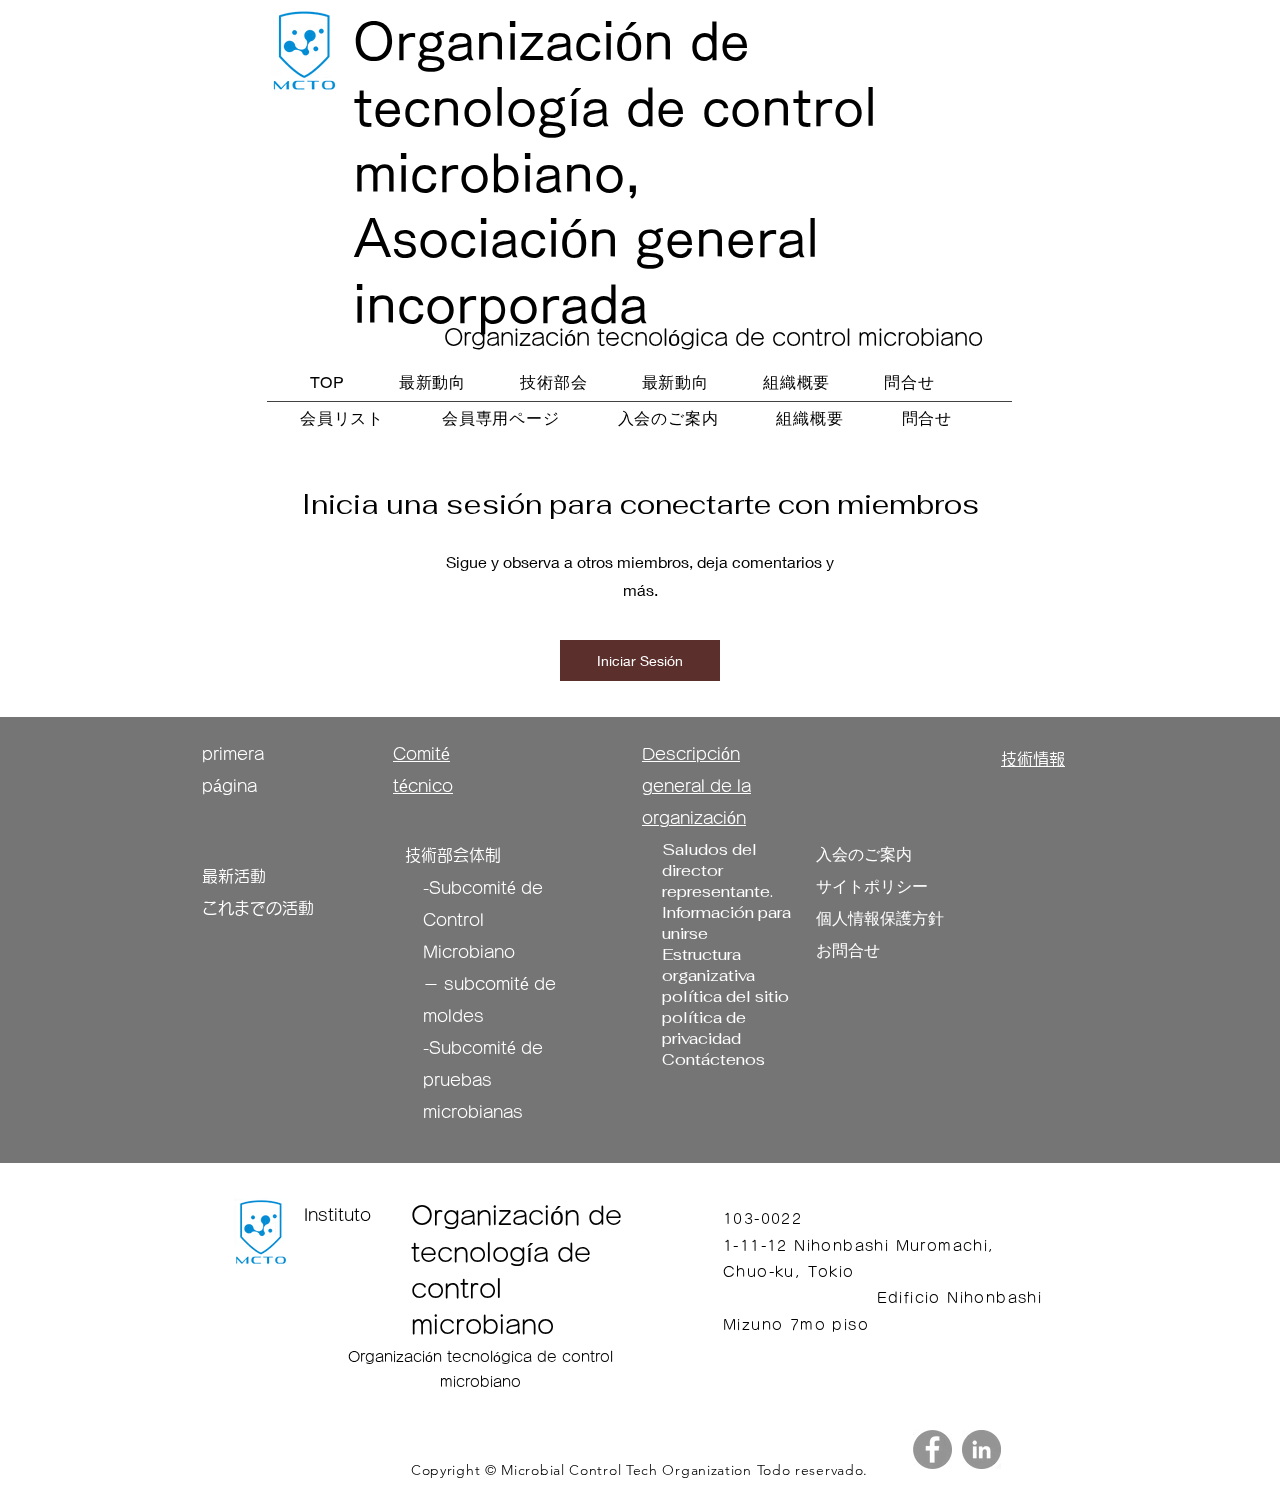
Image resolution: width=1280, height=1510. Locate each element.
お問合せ (848, 950)
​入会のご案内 (864, 854)
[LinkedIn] (981, 1449)
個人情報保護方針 (880, 918)
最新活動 (234, 876)
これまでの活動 (258, 908)
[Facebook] (932, 1449)
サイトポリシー (872, 886)
